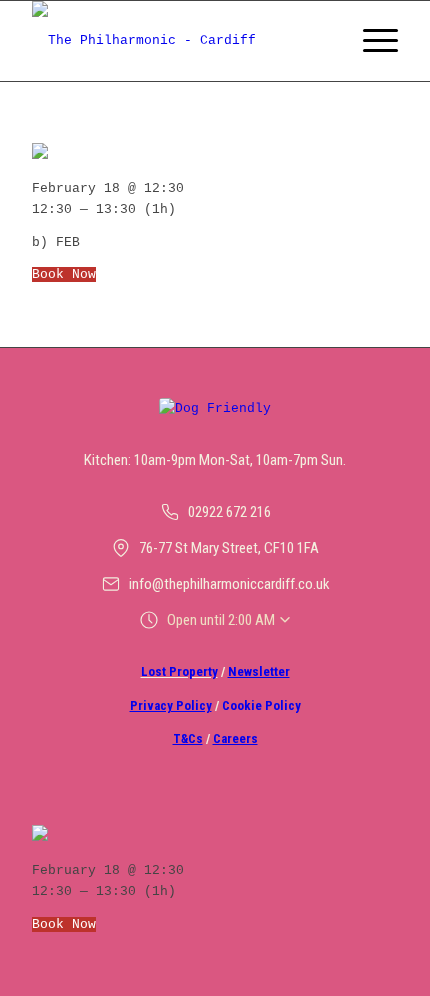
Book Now (64, 274)
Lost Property (179, 671)
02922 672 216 (229, 512)
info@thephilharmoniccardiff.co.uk (229, 584)
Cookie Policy (261, 705)
